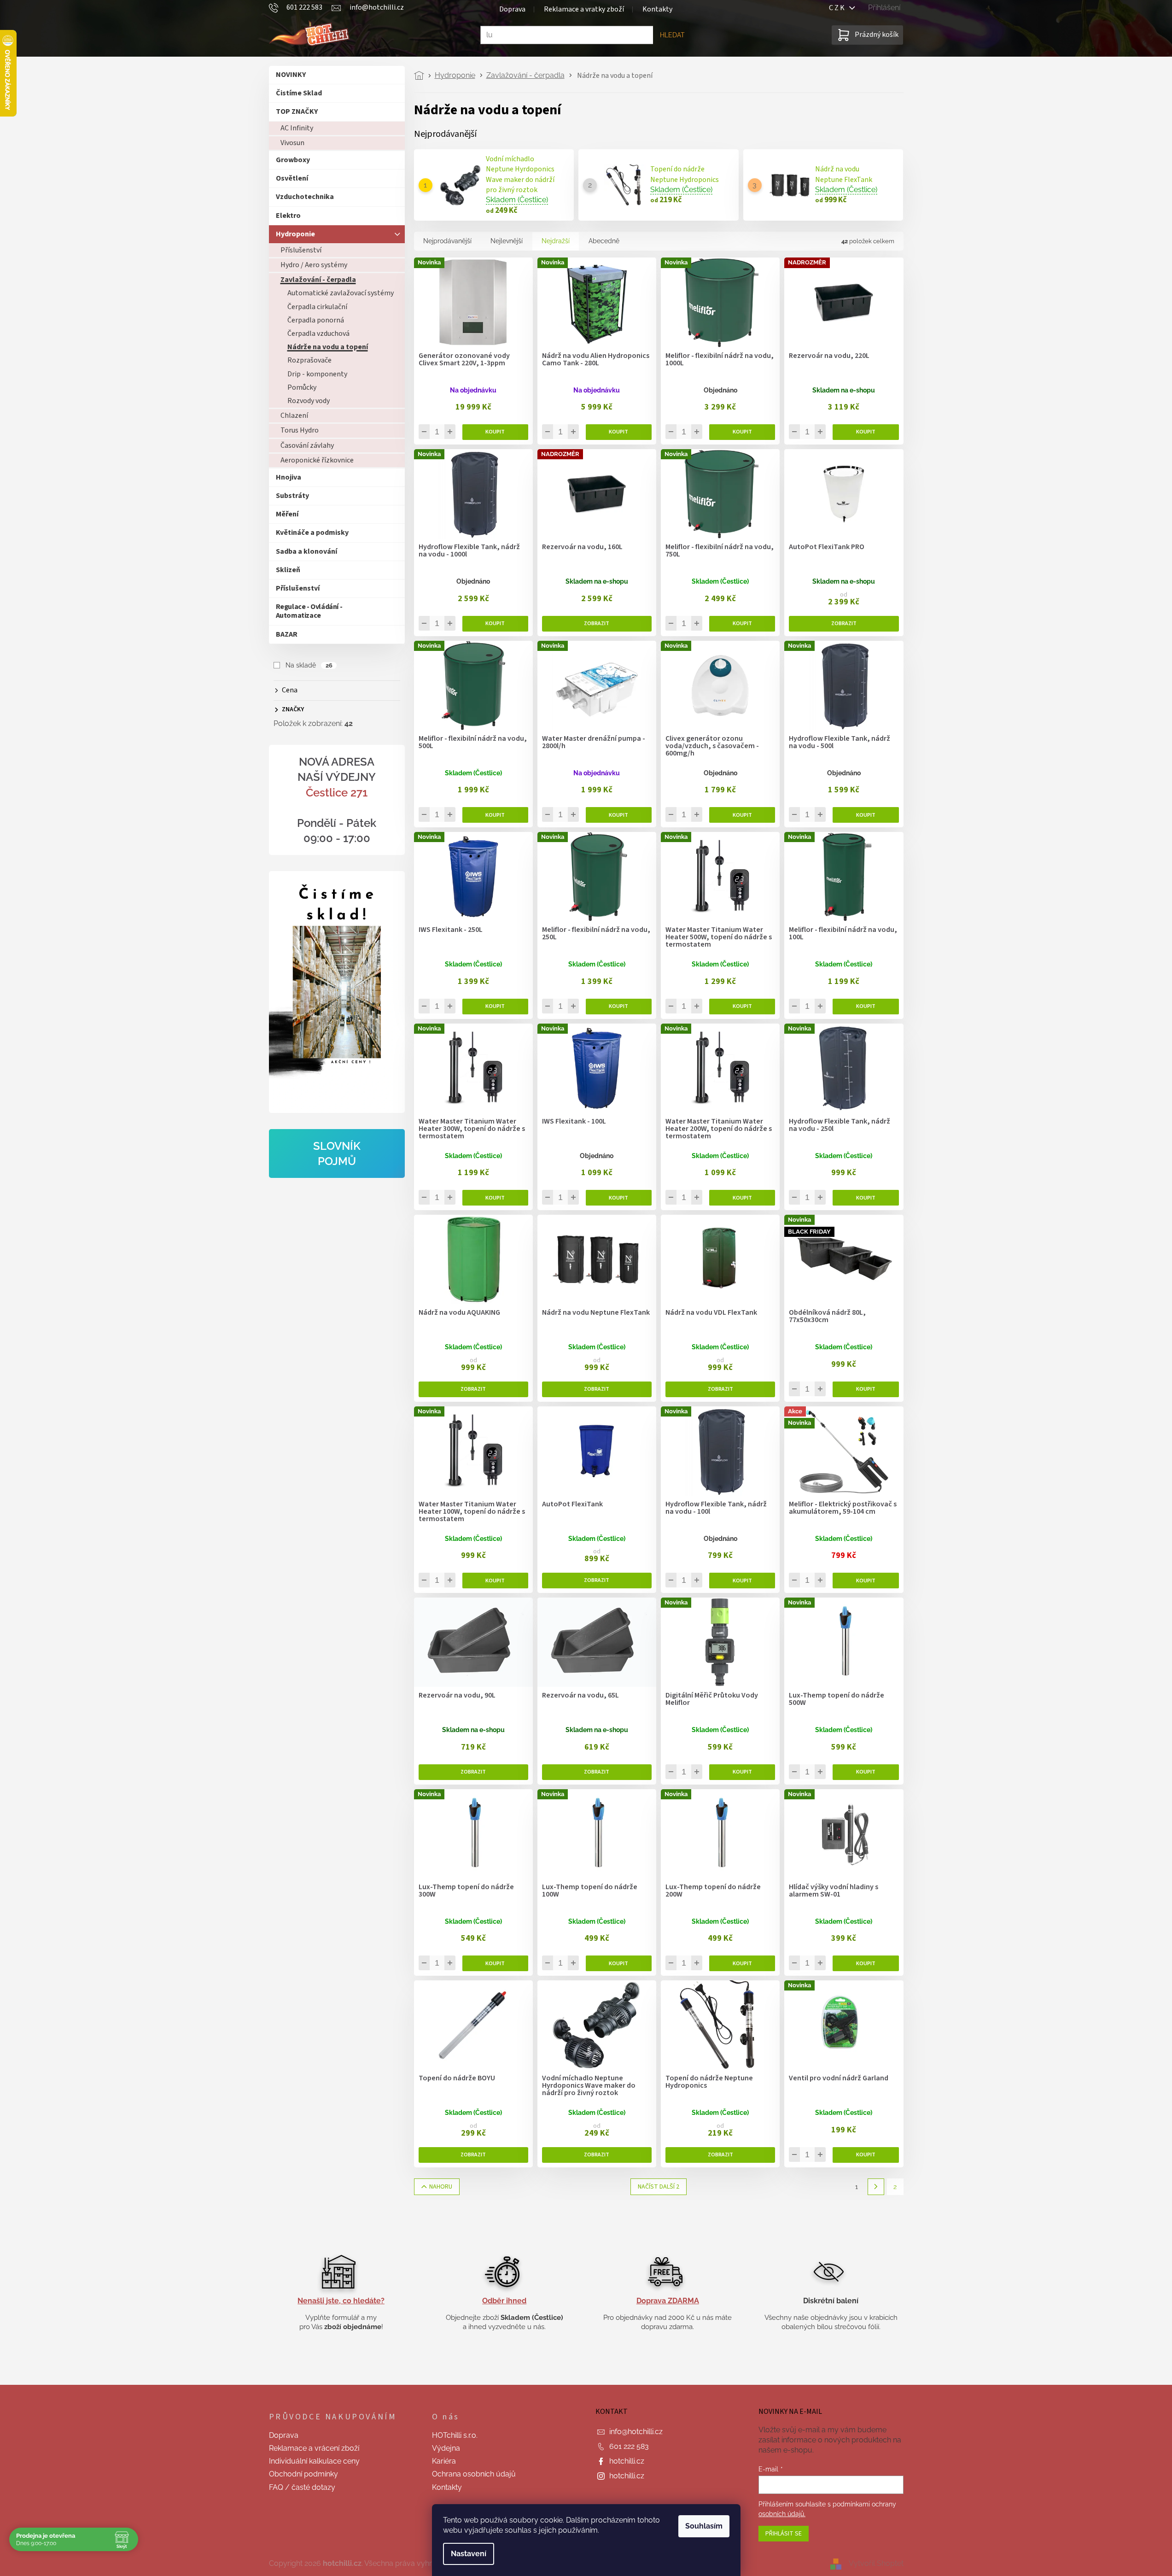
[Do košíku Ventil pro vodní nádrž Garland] (866, 2155)
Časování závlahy (307, 445)
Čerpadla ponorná (316, 320)
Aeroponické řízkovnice (317, 460)
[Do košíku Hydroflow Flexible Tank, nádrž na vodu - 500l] (866, 815)
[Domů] (422, 76)
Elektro (288, 216)
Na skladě (309, 665)
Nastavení (469, 2554)
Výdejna (446, 2448)
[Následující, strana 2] (876, 2187)
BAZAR (287, 634)
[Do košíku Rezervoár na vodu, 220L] (866, 432)
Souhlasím (704, 2526)
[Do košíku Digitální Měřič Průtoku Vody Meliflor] (742, 1772)
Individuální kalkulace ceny (314, 2461)
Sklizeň (288, 570)
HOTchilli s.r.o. (455, 2435)
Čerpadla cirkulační (317, 307)
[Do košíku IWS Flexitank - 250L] (495, 1007)
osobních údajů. (782, 2514)
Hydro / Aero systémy (314, 265)
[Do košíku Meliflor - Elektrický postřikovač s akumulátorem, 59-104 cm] (866, 1581)
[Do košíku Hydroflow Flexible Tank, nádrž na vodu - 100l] (742, 1581)
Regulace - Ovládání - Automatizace (309, 611)
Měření (287, 514)
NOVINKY (291, 75)
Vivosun (292, 143)
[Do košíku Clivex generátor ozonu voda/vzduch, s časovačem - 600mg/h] (742, 815)
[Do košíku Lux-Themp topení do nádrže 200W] (742, 1963)
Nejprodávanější (447, 241)
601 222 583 (629, 2446)
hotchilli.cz (627, 2461)
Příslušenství (301, 250)
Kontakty (657, 9)
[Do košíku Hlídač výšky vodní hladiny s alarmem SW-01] (866, 1963)
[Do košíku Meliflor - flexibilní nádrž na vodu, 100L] (866, 1007)
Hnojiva (289, 477)
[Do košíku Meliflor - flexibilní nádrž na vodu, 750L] (742, 624)
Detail (597, 624)
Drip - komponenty (317, 374)
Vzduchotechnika (305, 197)
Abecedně (604, 241)
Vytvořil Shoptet (876, 2563)
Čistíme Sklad (299, 93)
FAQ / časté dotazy (302, 2487)
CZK (839, 8)
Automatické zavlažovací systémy (341, 293)
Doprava (512, 9)
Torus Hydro (300, 430)
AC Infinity (297, 128)
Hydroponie (295, 234)
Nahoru (441, 2187)
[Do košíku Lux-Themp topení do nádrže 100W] (619, 1963)
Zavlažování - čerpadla (318, 280)
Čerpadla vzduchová (318, 334)
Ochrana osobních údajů (474, 2474)
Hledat (672, 35)
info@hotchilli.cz (636, 2432)
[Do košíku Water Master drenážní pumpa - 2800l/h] (619, 815)
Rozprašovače (309, 360)
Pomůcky (302, 387)
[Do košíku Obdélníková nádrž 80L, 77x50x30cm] (866, 1389)
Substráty (292, 496)
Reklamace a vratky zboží (584, 9)
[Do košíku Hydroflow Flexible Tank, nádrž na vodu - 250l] (866, 1198)
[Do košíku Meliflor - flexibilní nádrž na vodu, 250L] (619, 1007)
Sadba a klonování (306, 551)
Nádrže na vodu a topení (328, 347)
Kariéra (444, 2461)
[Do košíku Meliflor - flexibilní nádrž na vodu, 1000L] (742, 432)
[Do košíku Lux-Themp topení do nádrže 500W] (866, 1772)
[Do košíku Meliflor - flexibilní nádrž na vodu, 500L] (495, 815)
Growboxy (293, 160)
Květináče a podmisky (312, 533)
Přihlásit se (784, 2534)
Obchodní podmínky (303, 2474)
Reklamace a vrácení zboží (314, 2448)
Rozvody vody (309, 401)
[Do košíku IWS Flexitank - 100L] (619, 1198)
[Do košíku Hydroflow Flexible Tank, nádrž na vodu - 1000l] (495, 624)
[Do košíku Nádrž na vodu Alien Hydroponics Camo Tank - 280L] (619, 432)
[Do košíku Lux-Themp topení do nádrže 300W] (495, 1963)
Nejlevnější (507, 241)
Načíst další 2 (659, 2187)
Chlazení (294, 416)
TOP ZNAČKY (297, 111)
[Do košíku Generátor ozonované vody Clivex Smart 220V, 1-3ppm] (495, 432)
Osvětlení (292, 178)
